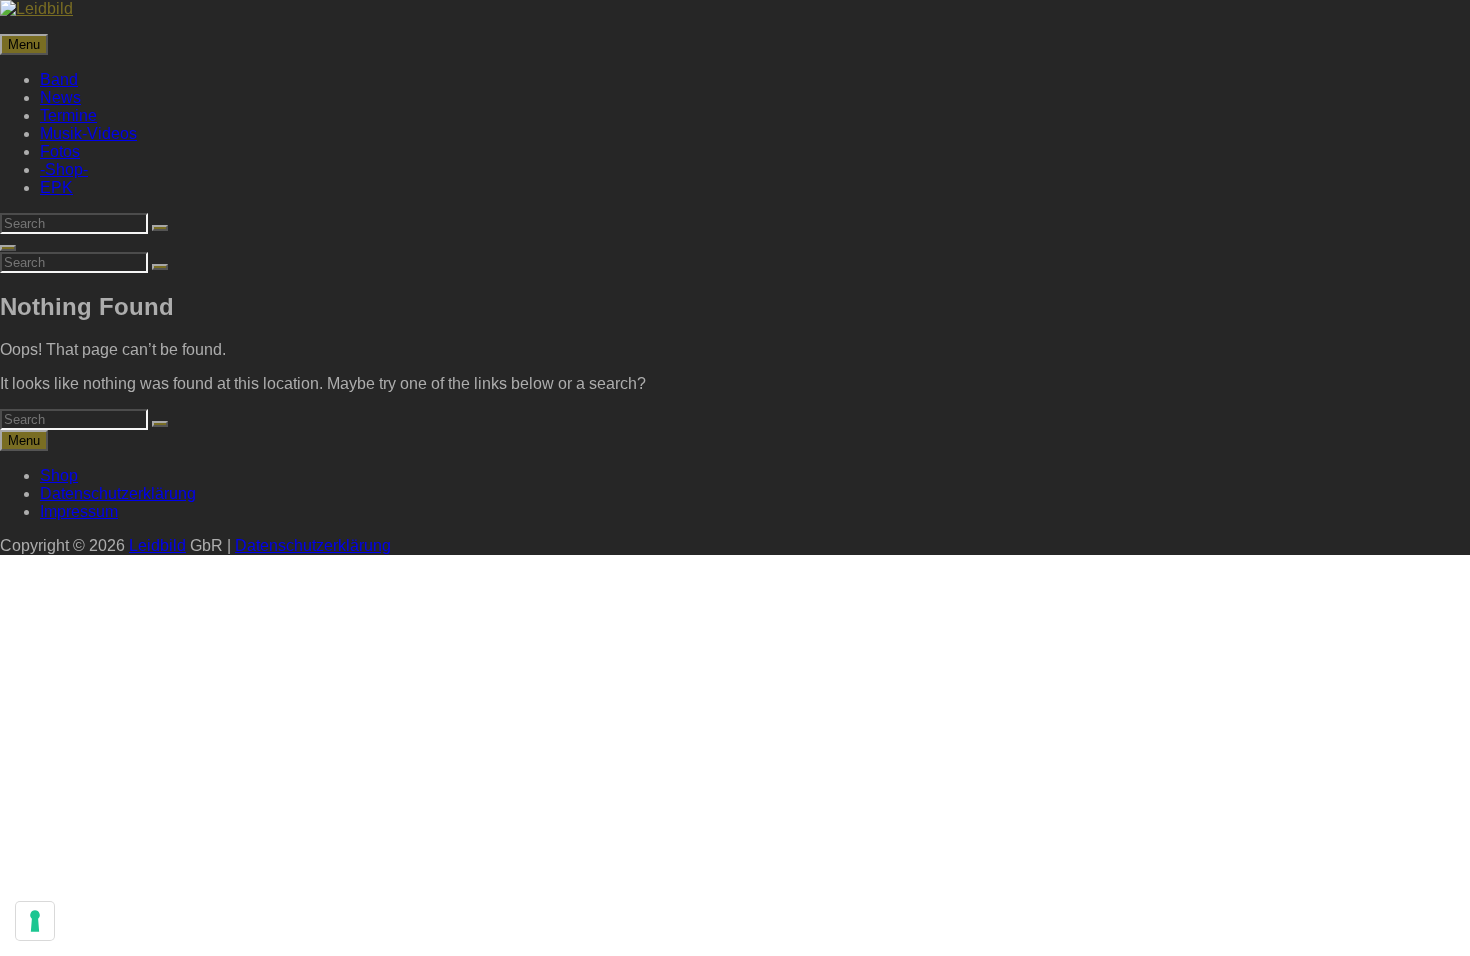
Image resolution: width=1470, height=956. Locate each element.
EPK (56, 187)
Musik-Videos (88, 133)
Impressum (79, 511)
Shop (59, 475)
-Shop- (64, 169)
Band (59, 79)
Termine (68, 115)
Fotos (60, 151)
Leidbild (157, 545)
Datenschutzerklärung (118, 493)
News (60, 97)
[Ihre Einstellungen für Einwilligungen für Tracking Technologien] (35, 921)
